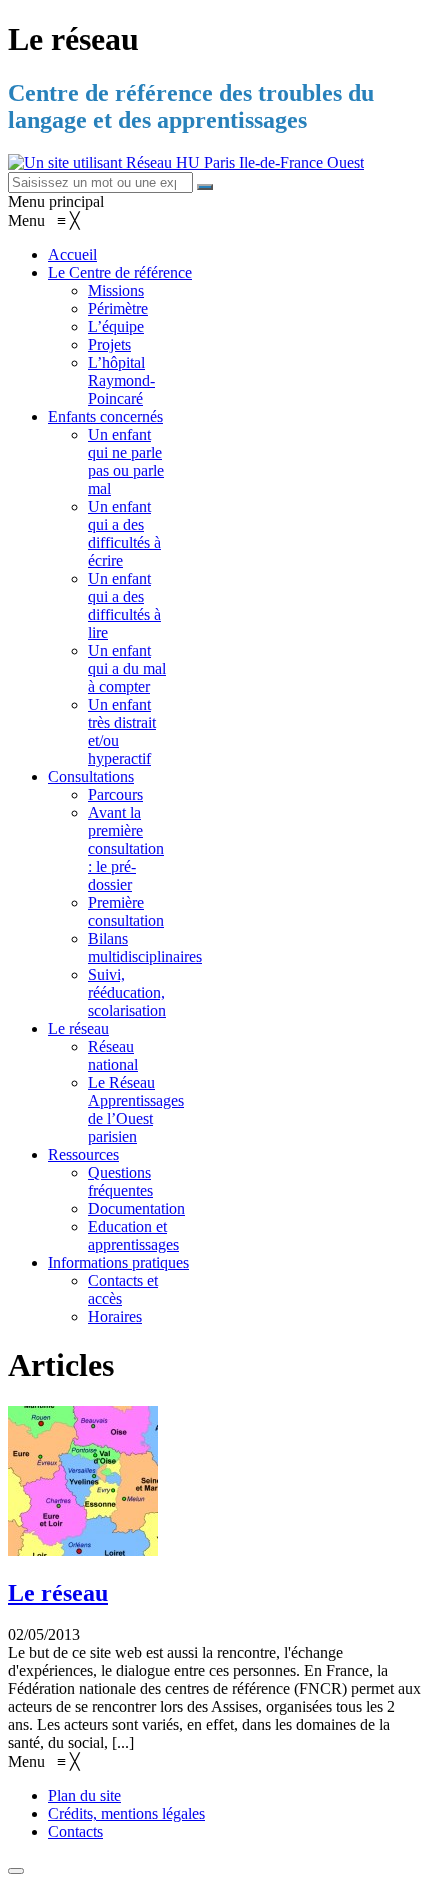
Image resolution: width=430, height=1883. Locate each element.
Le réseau (58, 1593)
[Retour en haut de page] (16, 1871)
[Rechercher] (205, 187)
